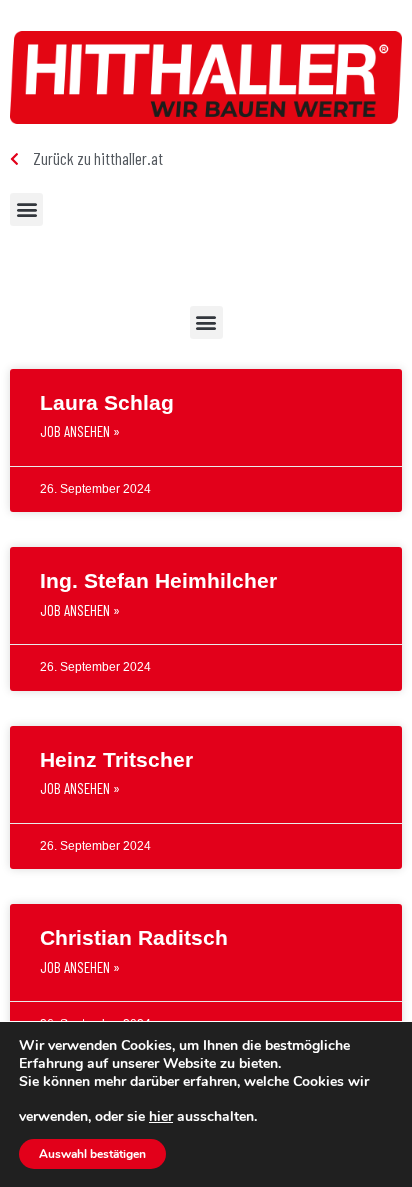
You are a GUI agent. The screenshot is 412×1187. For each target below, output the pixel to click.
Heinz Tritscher (116, 759)
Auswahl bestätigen (92, 1154)
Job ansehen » (80, 431)
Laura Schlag (107, 402)
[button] (26, 209)
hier (161, 1117)
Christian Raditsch (134, 937)
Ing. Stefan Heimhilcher (158, 580)
